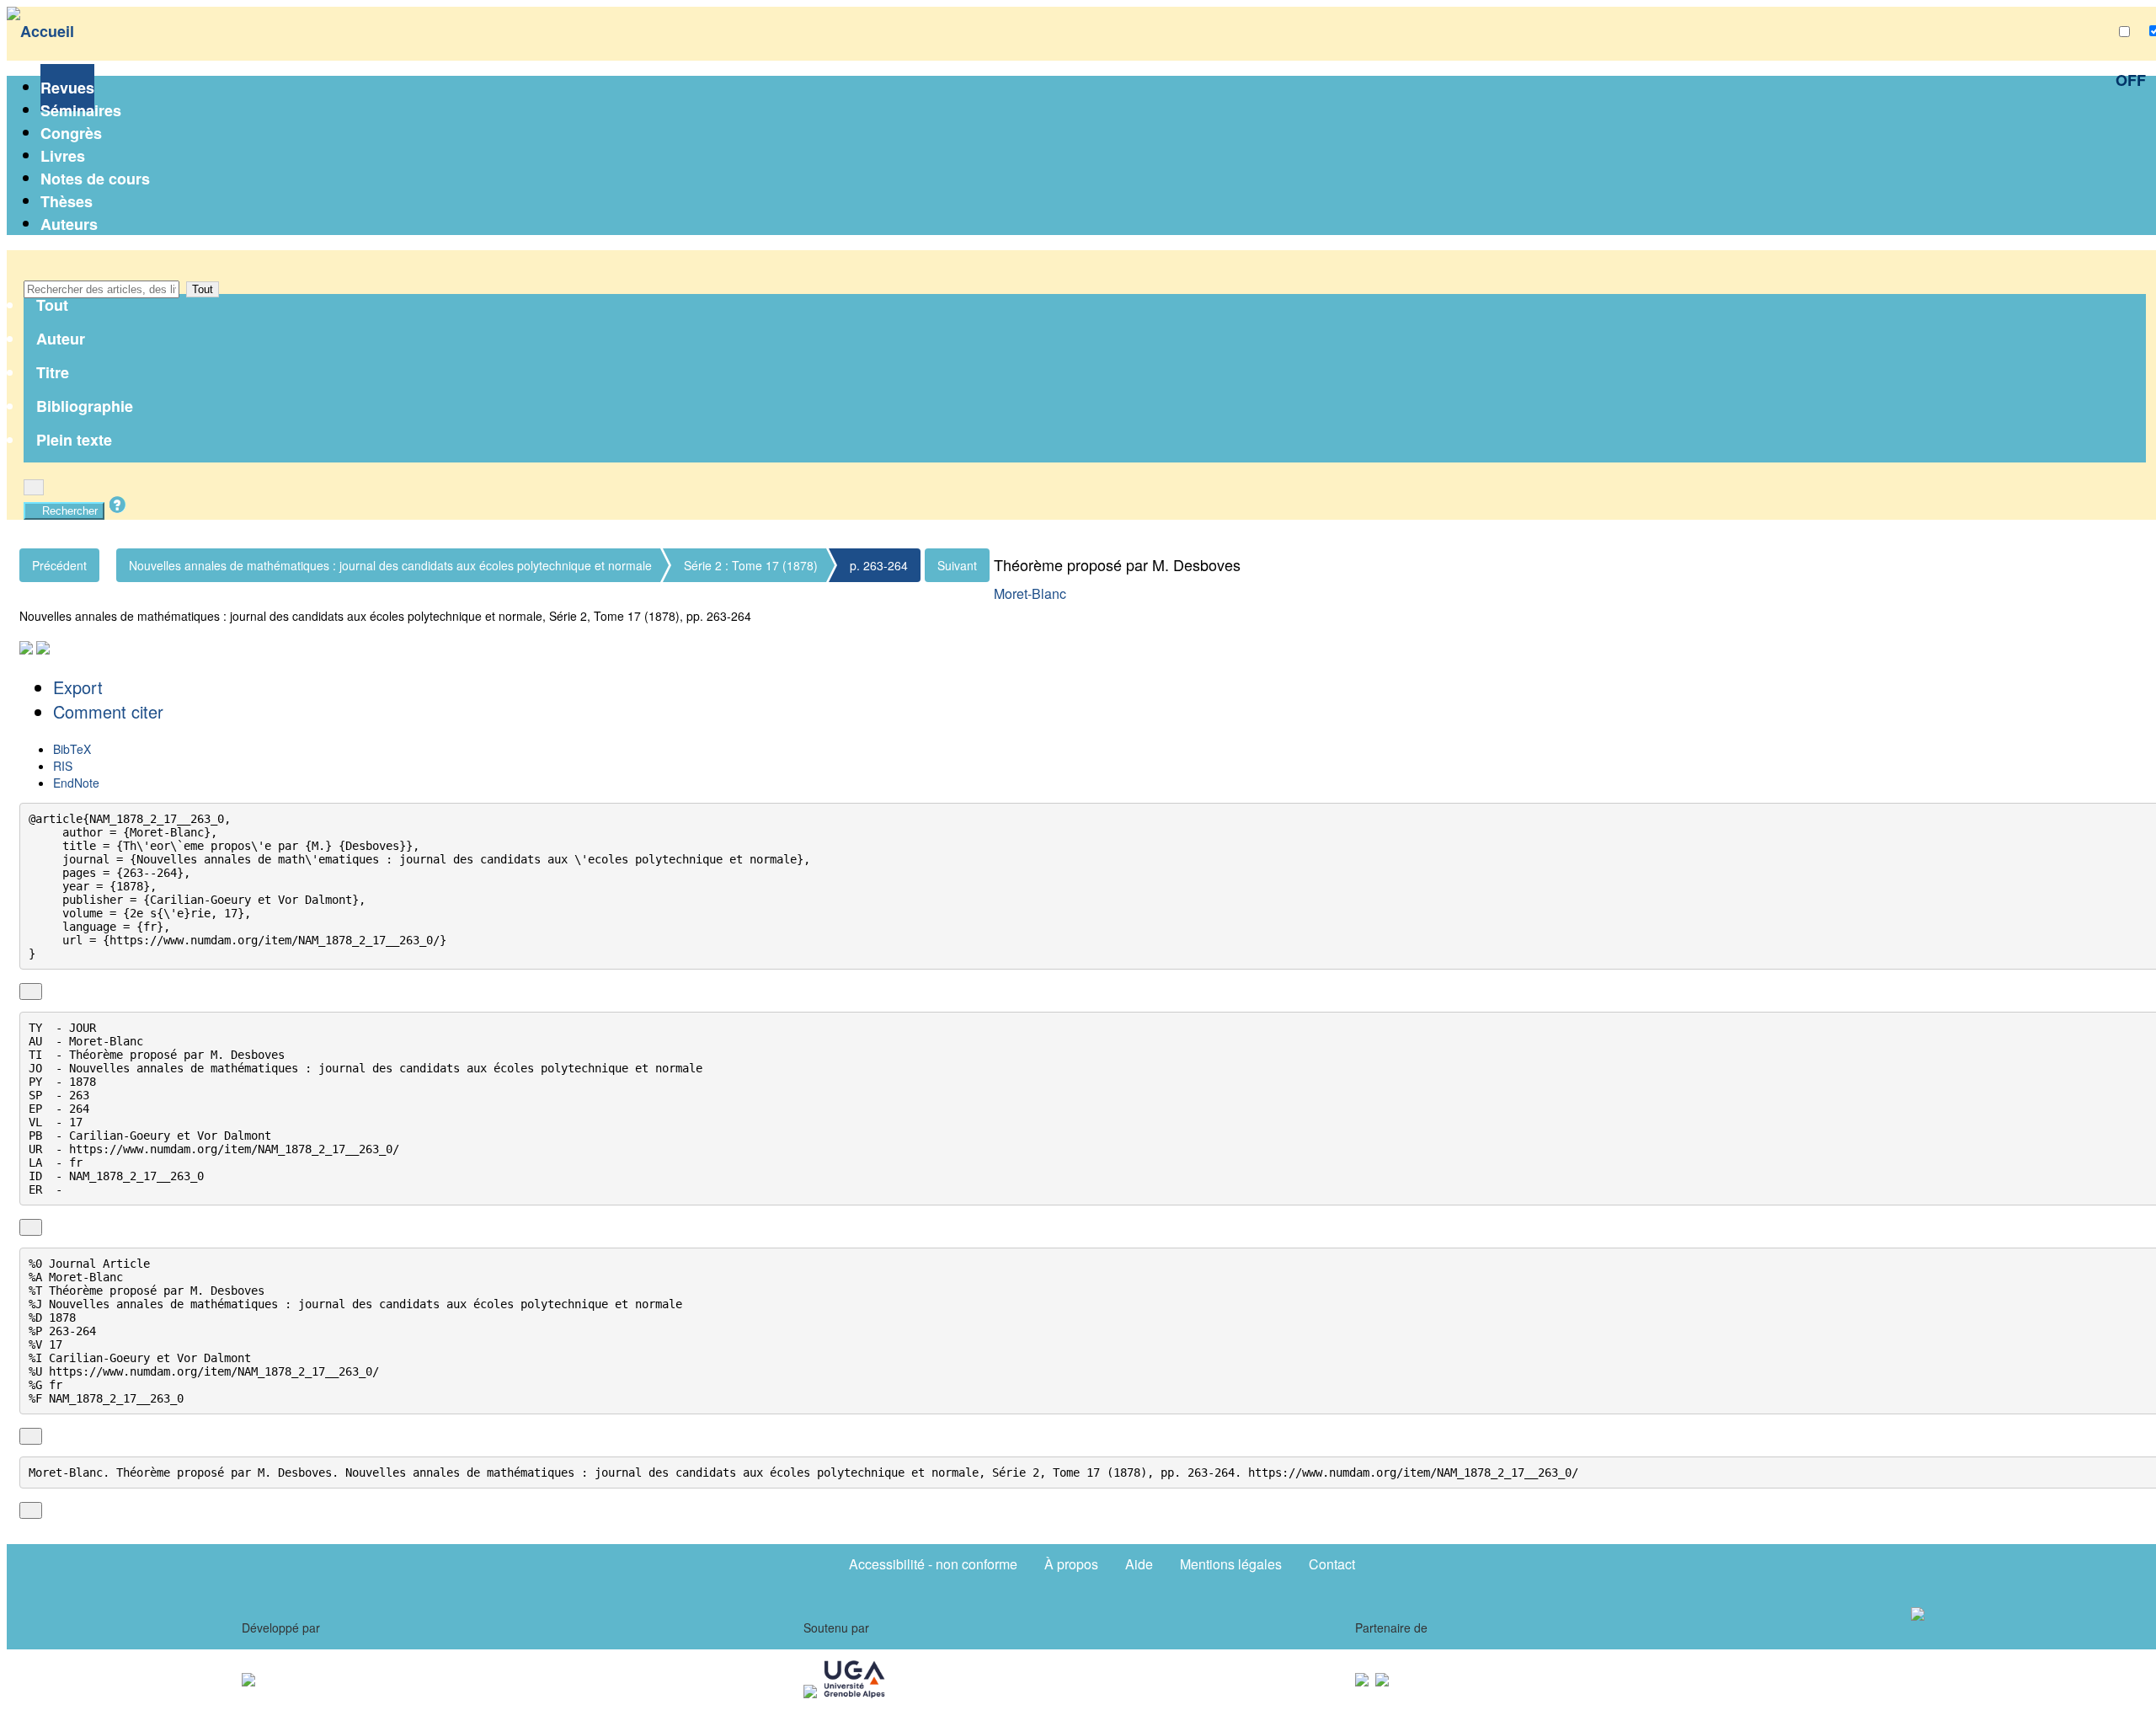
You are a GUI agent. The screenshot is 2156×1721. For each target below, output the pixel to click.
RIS (63, 766)
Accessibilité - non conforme (933, 1564)
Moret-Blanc (1030, 593)
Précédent (59, 565)
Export (78, 687)
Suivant (957, 565)
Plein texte (74, 440)
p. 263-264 (879, 565)
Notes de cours (95, 179)
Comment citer (108, 711)
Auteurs (69, 224)
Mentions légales (1231, 1564)
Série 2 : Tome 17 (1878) (751, 565)
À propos (1071, 1564)
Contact (1332, 1564)
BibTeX (72, 749)
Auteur (61, 339)
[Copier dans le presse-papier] (31, 991)
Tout (203, 289)
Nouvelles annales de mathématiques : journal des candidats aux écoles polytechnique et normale (390, 565)
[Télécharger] (50, 991)
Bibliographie (85, 406)
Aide (1139, 1564)
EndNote (76, 783)
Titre (53, 372)
